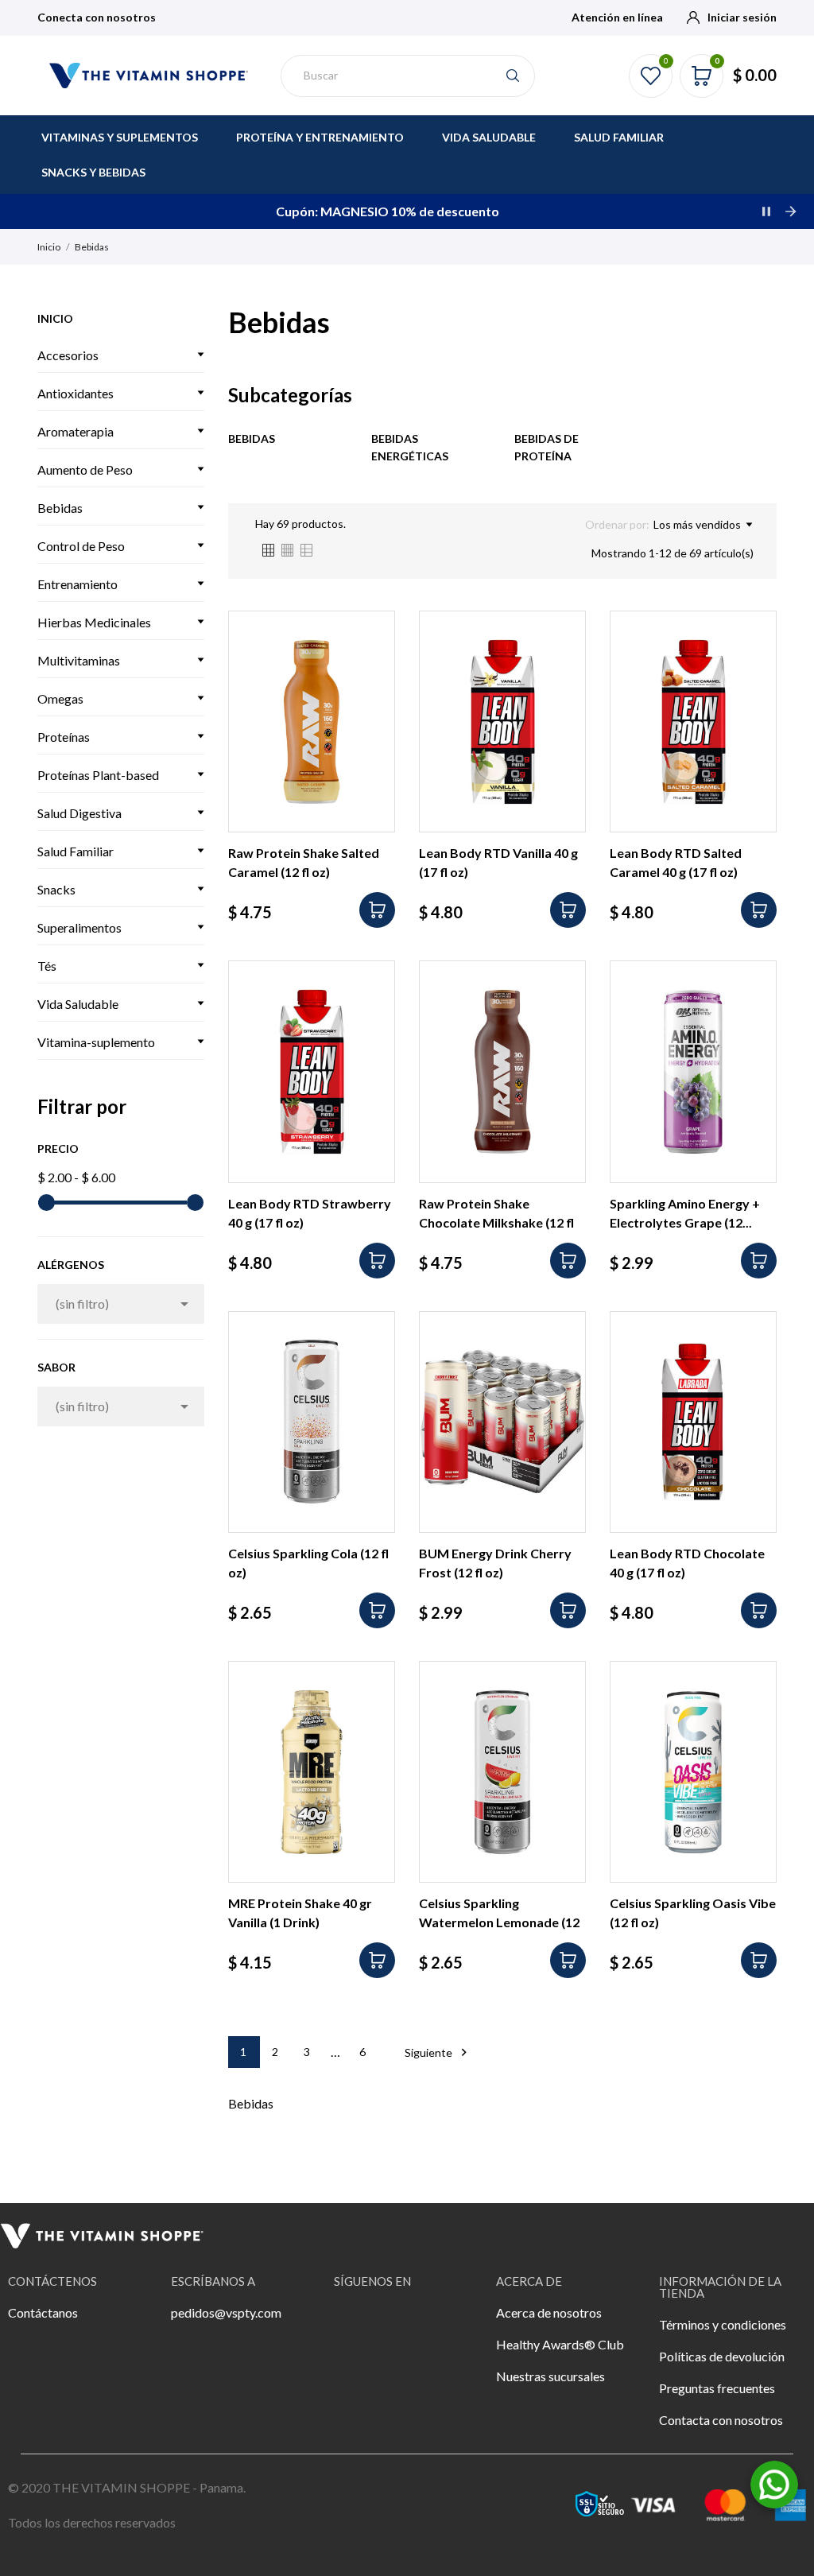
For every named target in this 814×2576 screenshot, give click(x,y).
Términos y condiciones (723, 2324)
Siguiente (438, 2052)
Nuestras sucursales (550, 2376)
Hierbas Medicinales (94, 622)
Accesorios (68, 355)
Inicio (55, 318)
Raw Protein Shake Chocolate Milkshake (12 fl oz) (496, 1222)
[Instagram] (397, 2323)
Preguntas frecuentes (717, 2388)
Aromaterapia (76, 431)
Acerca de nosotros (549, 2312)
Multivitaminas (79, 660)
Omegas (60, 698)
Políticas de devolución (722, 2356)
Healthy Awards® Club (560, 2344)
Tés (47, 966)
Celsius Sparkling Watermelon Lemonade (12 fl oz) (499, 1922)
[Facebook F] (354, 2323)
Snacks (56, 889)
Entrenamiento (78, 584)
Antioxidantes (76, 393)
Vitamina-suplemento (96, 1042)
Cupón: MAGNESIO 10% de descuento (388, 211)
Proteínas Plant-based (98, 775)
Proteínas (64, 737)
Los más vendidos (697, 524)
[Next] (790, 211)
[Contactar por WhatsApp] (774, 2483)
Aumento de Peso (85, 469)
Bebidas (60, 508)
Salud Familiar (76, 851)
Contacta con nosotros (721, 2420)
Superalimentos (79, 927)
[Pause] (766, 211)
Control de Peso (81, 546)
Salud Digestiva (79, 813)
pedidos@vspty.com (226, 2312)
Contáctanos (43, 2312)
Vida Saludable (78, 1004)
